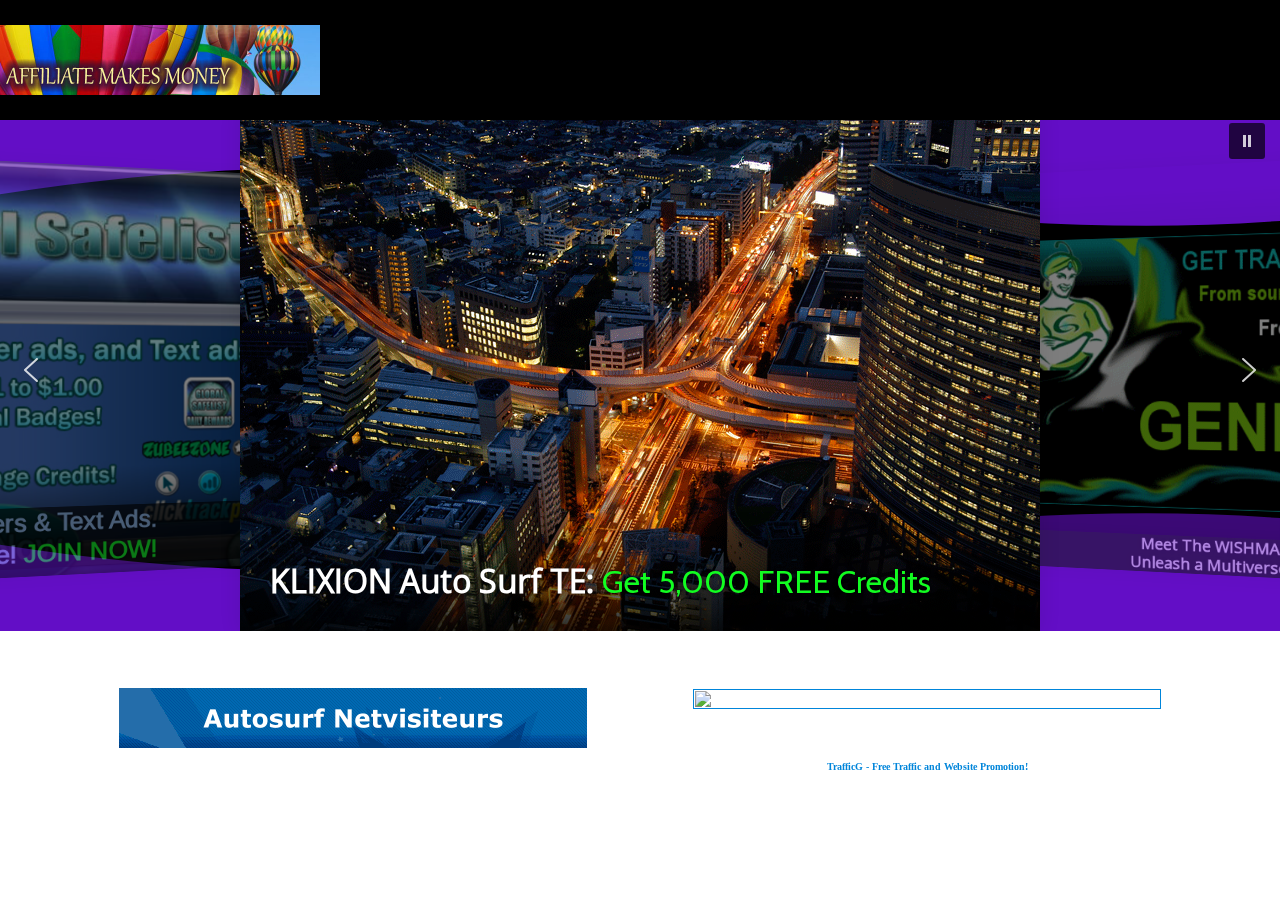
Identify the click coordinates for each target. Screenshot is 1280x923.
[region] (640, 369)
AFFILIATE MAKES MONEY (160, 60)
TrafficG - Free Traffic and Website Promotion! (927, 766)
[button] (640, 369)
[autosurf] (353, 741)
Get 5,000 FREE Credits (766, 581)
